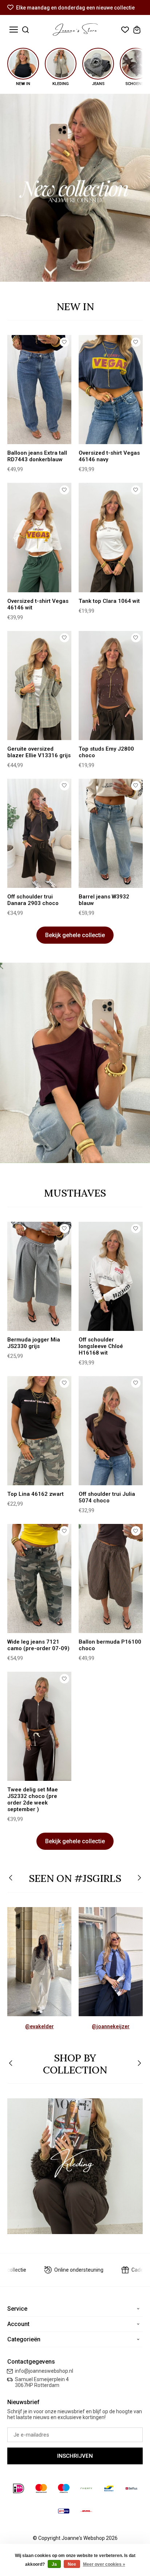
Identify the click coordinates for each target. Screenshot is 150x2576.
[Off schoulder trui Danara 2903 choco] (39, 833)
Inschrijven (75, 2456)
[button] (11, 1878)
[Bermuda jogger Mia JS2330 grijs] (39, 1276)
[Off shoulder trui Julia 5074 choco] (111, 1431)
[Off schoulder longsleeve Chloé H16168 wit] (111, 1276)
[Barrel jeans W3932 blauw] (111, 833)
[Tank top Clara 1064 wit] (111, 537)
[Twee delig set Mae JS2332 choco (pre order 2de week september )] (39, 1726)
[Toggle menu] (14, 30)
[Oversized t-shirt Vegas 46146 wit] (39, 537)
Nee (72, 2564)
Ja (54, 2564)
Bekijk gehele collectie (75, 935)
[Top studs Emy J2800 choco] (111, 686)
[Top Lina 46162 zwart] (39, 1431)
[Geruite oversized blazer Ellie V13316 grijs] (39, 686)
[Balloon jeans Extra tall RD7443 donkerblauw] (39, 390)
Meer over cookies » (104, 2564)
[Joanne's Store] (75, 30)
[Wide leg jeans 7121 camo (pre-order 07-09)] (39, 1578)
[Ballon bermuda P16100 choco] (111, 1578)
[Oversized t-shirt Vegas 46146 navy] (111, 390)
